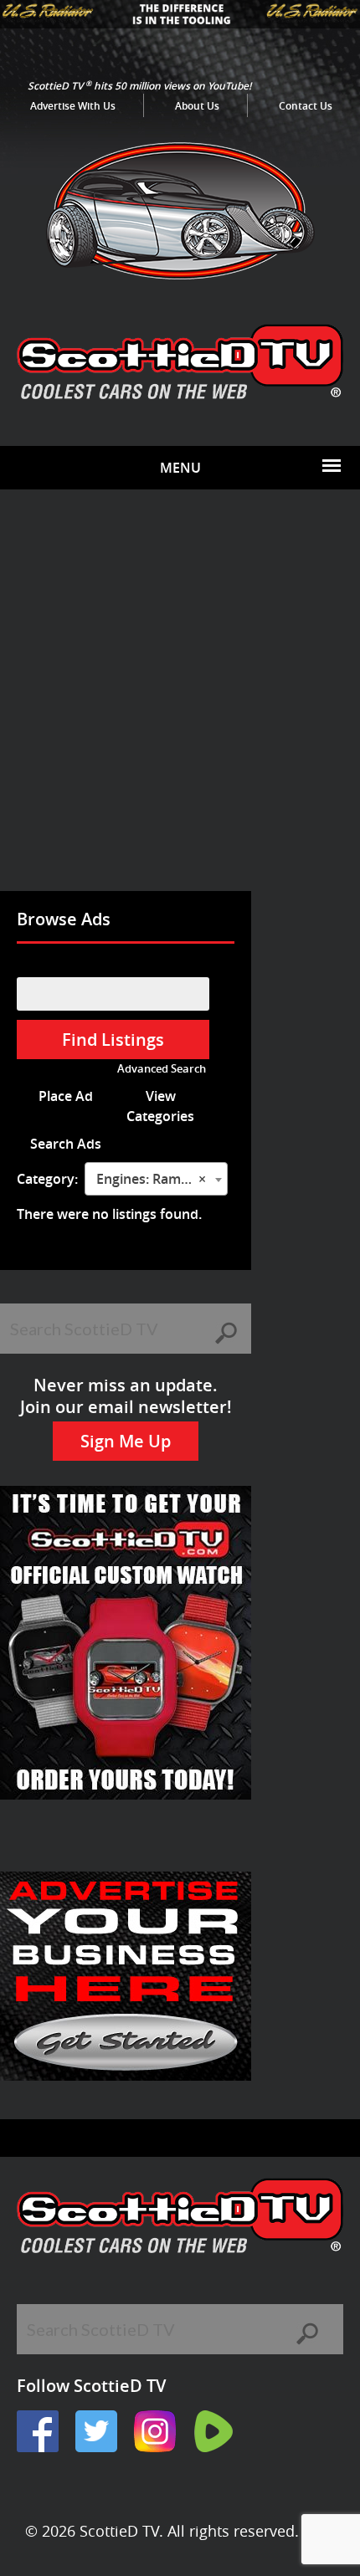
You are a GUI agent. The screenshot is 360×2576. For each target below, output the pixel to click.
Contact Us (306, 106)
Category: (47, 1179)
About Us (197, 106)
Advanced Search (162, 1069)
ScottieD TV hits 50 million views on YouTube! (139, 86)
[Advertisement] (180, 703)
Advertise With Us (73, 106)
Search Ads (66, 1144)
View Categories (160, 1106)
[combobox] (156, 1179)
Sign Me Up (126, 1441)
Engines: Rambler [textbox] (151, 1179)
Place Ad (66, 1096)
